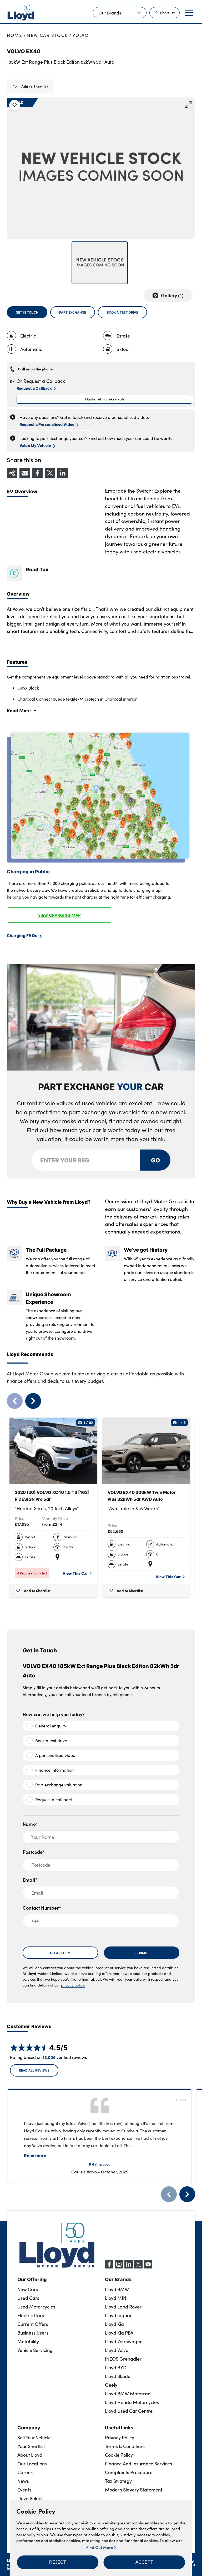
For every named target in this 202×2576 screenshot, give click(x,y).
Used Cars (28, 2298)
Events (24, 2490)
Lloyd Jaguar (118, 2315)
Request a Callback (34, 388)
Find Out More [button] (100, 2547)
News (23, 2481)
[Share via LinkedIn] (63, 473)
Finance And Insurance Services (138, 2464)
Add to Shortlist (35, 86)
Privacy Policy (120, 2438)
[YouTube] (148, 2267)
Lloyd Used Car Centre (129, 2411)
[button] (58, 2562)
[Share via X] (50, 473)
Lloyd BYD (116, 2367)
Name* (30, 1824)
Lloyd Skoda (118, 2376)
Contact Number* (42, 1908)
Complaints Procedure (129, 2472)
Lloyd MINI (116, 2298)
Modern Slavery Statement (134, 2490)
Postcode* (34, 1852)
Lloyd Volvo (117, 2350)
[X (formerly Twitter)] (138, 2267)
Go (155, 1160)
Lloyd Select (30, 2498)
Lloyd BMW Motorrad (128, 2394)
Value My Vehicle (35, 445)
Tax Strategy (118, 2481)
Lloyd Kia (114, 2324)
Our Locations (32, 2464)
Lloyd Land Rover (123, 2307)
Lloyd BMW (117, 2289)
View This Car (75, 1573)
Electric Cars (31, 2315)
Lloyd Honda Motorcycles (132, 2402)
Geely (111, 2385)
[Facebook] (109, 2267)
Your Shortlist (31, 2446)
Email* (30, 1880)
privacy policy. (73, 1985)
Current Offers (33, 2324)
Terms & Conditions (125, 2446)
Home (15, 35)
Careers (26, 2472)
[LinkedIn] (129, 2267)
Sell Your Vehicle (34, 2438)
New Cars (28, 2289)
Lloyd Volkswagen (124, 2341)
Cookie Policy (119, 2455)
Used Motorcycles (36, 2307)
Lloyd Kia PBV (119, 2333)
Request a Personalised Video (47, 424)
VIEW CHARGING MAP (59, 915)
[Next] (187, 2194)
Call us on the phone (35, 369)
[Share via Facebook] (37, 473)
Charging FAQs (22, 935)
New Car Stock (47, 35)
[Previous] (169, 2194)
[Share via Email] (25, 473)
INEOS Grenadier (123, 2359)
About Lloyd (30, 2455)
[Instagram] (119, 2267)
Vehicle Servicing (35, 2350)
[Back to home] (21, 13)
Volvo (81, 35)
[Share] (12, 473)
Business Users (33, 2333)
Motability (28, 2341)
